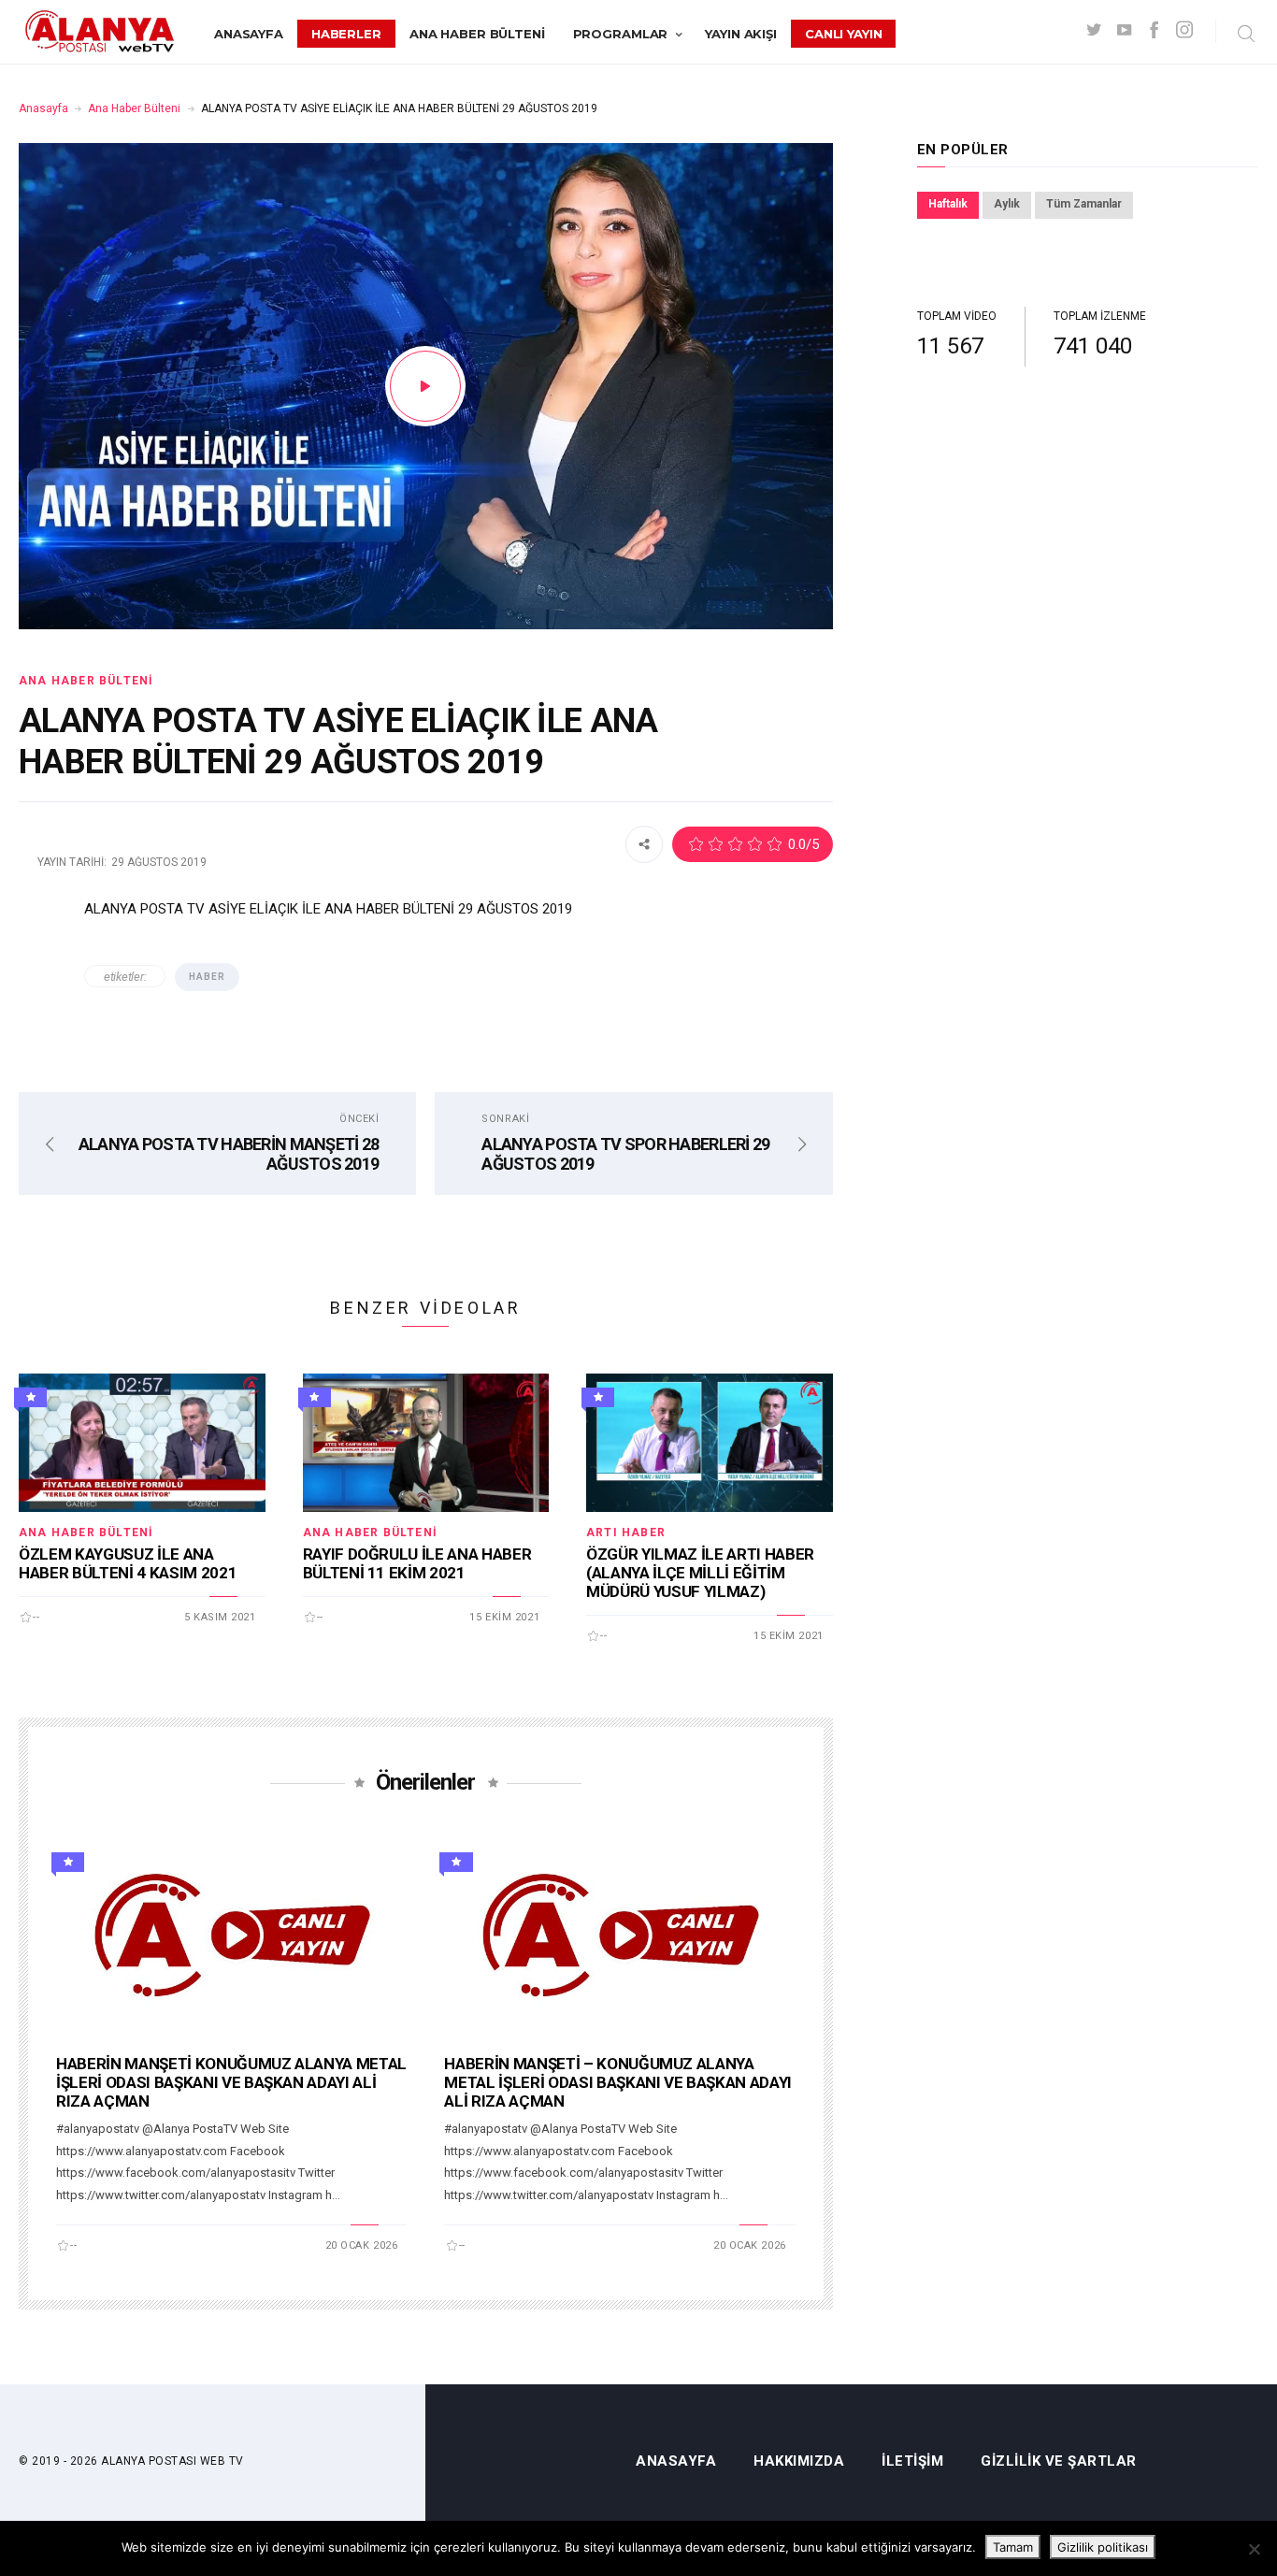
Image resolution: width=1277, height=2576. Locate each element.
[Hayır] (1254, 2549)
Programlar (621, 34)
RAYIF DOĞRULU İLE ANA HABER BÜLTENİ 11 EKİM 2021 (417, 1563)
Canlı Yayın (844, 34)
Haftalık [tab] (948, 204)
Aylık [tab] (1007, 204)
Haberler (346, 34)
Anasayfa (249, 34)
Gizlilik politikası (1103, 2547)
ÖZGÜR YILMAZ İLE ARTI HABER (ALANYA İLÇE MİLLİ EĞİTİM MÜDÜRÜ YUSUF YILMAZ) (700, 1573)
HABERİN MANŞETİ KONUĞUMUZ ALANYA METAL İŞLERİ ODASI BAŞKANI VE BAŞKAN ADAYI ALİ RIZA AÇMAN (231, 2082)
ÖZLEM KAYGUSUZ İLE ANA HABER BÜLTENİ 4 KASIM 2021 (128, 1563)
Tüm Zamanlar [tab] (1084, 204)
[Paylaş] (644, 843)
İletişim (912, 2461)
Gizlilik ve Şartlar (1059, 2461)
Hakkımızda (799, 2461)
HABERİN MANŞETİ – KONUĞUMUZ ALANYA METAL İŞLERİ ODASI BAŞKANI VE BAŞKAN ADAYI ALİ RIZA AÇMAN (618, 2082)
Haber (207, 977)
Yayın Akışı (741, 34)
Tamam (1013, 2547)
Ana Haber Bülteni (477, 34)
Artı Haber (626, 1533)
